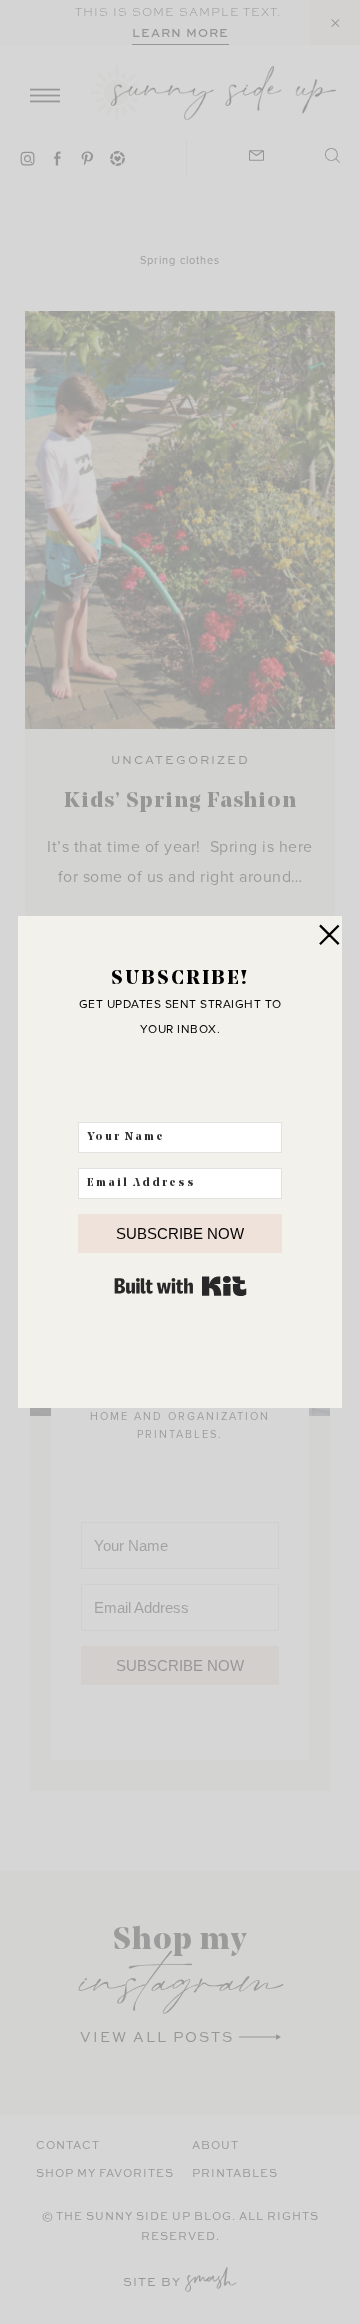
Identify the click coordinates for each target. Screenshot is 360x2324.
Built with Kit (180, 1286)
